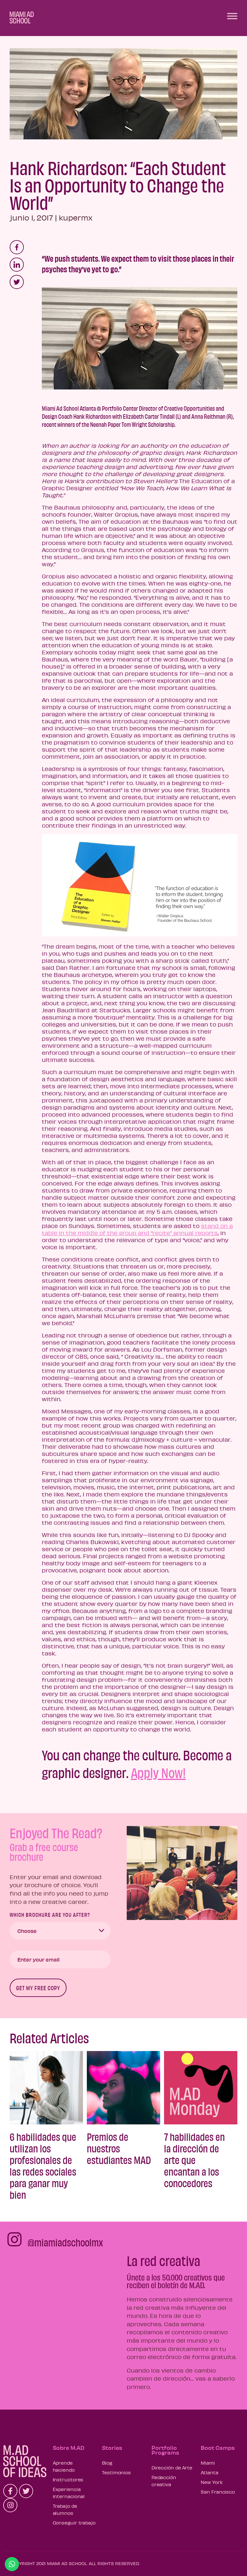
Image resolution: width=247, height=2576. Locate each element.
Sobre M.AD (69, 2448)
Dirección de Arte (172, 2468)
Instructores (68, 2479)
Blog (107, 2463)
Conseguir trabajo (74, 2523)
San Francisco (218, 2492)
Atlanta (209, 2472)
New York (212, 2482)
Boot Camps (218, 2448)
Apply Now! (158, 1772)
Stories (112, 2448)
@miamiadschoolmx (65, 2242)
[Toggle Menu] (232, 16)
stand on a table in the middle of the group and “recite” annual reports (137, 1229)
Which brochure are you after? (50, 1915)
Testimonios (116, 2472)
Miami (208, 2463)
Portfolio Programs (165, 2450)
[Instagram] (10, 2505)
